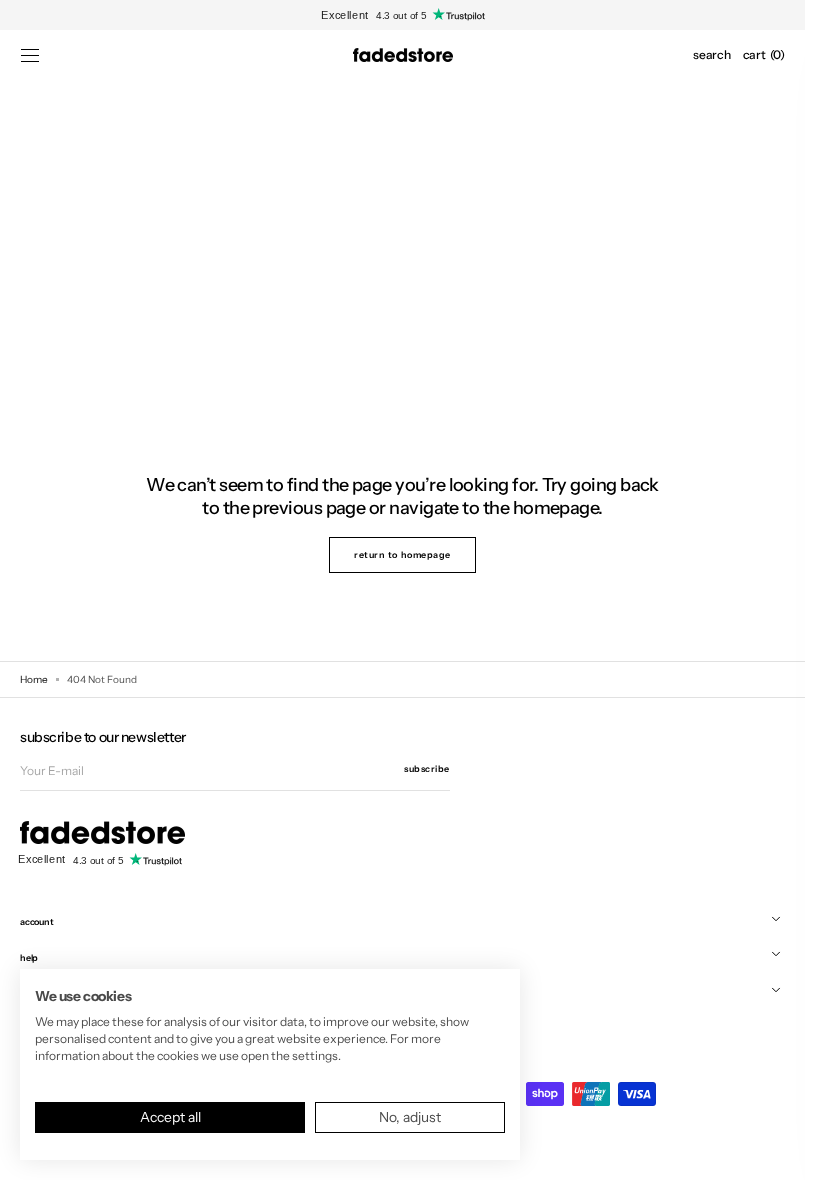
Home (34, 679)
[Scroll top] (775, 1150)
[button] (30, 55)
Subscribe (427, 768)
